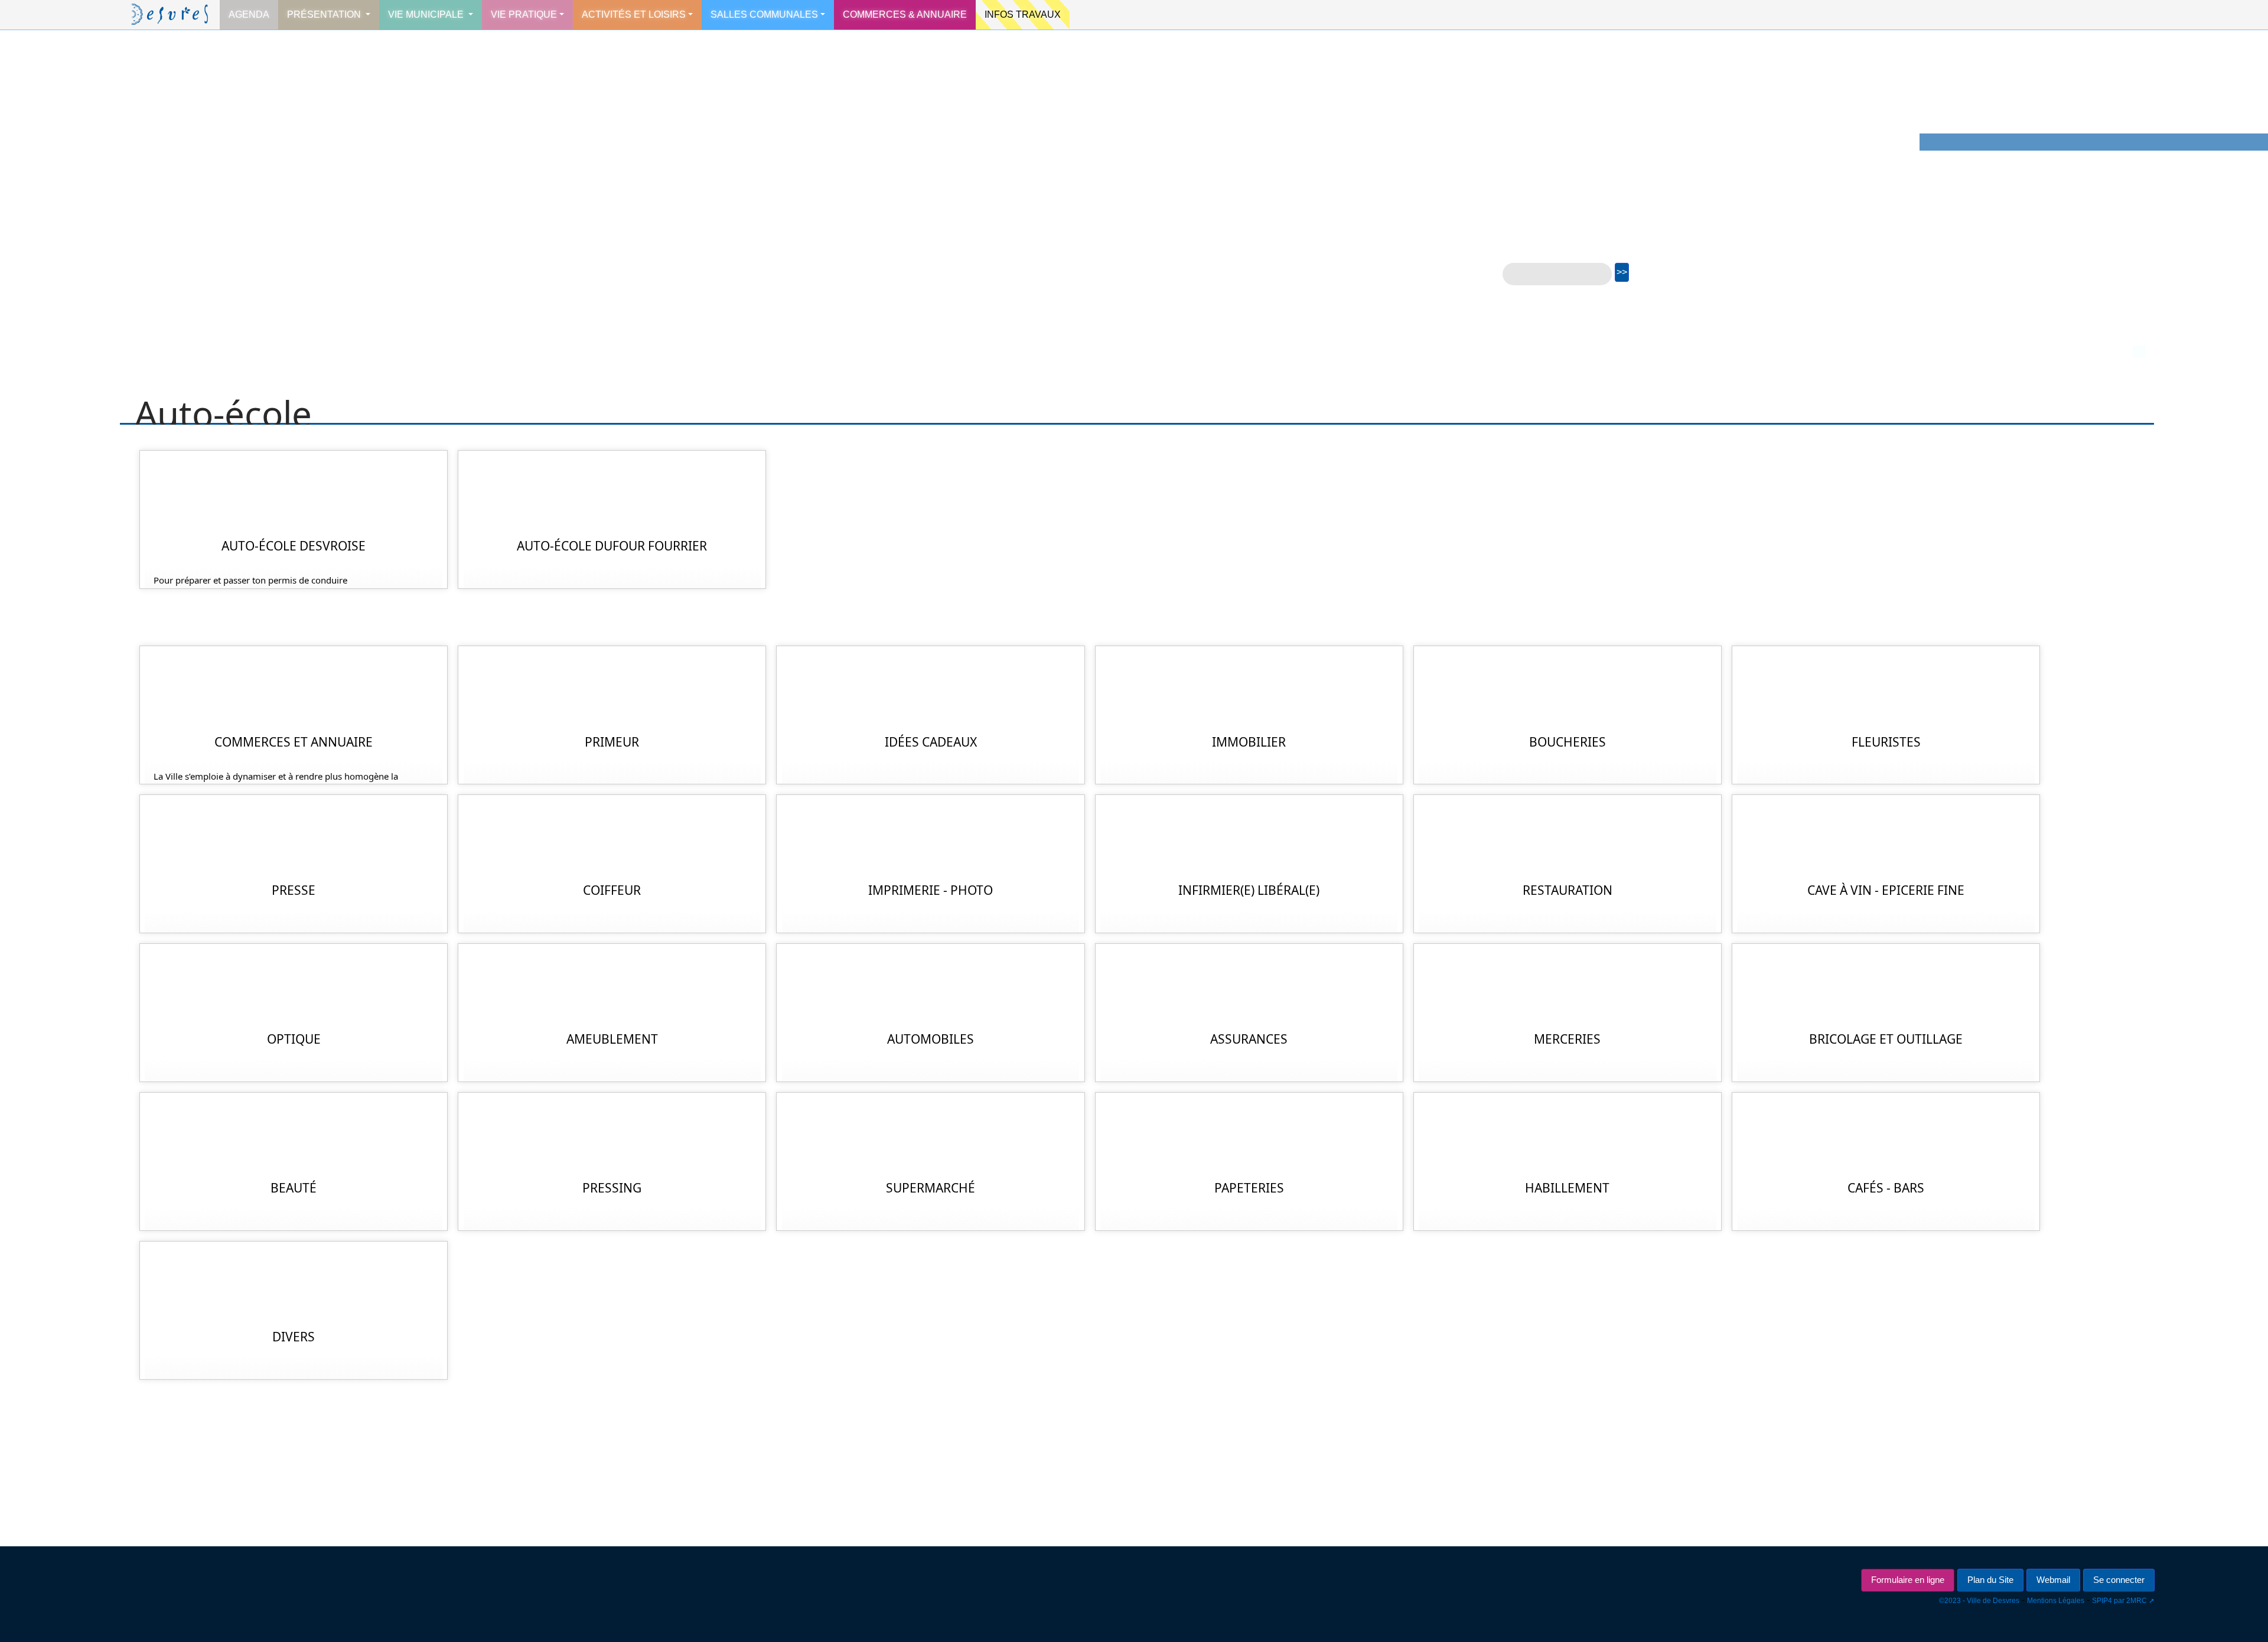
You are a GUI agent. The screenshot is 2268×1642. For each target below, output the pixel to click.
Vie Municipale (427, 14)
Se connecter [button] (2119, 1580)
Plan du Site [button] (1990, 1580)
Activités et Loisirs (634, 14)
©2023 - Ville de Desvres (1979, 1601)
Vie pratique (524, 14)
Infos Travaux (1023, 14)
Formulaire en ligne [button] (1908, 1580)
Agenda (249, 14)
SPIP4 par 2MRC (2119, 1601)
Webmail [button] (2053, 1580)
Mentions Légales (2056, 1601)
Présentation (325, 14)
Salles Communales (764, 14)
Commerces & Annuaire (905, 14)
